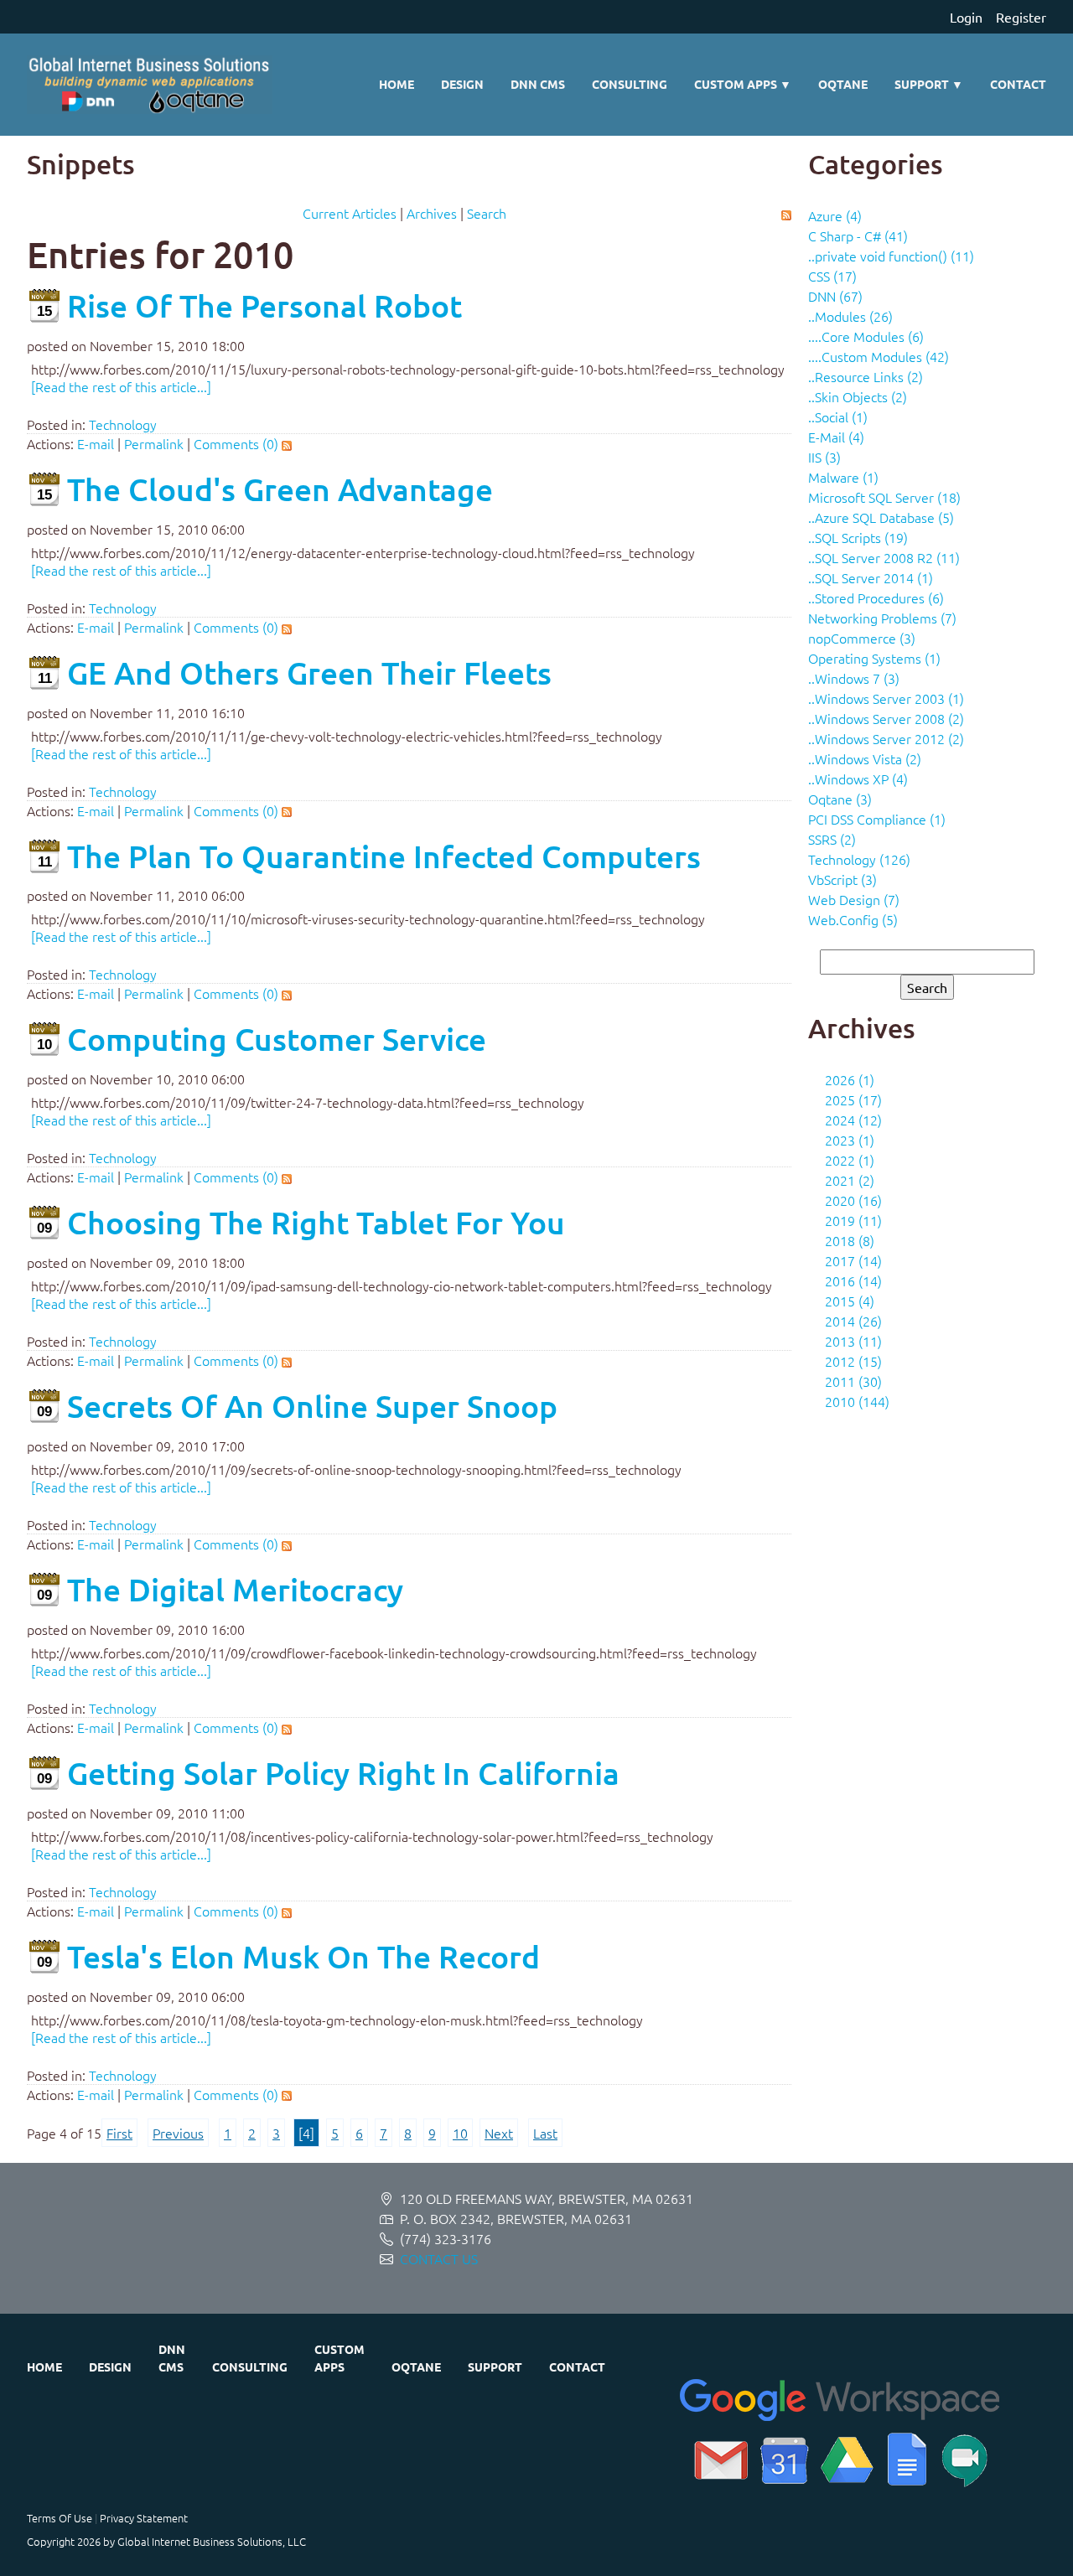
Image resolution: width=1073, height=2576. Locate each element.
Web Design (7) (854, 899)
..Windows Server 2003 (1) (886, 698)
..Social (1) (838, 416)
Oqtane (843, 84)
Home (397, 84)
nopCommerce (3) (862, 638)
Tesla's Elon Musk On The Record (303, 1956)
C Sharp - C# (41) (858, 235)
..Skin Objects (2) (858, 396)
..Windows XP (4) (858, 778)
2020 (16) (853, 1200)
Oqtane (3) (840, 799)
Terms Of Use (60, 2518)
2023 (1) (850, 1140)
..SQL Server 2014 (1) (871, 577)
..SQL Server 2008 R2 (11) (884, 557)
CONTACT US (439, 2258)
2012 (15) (853, 1361)
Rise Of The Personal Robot (264, 305)
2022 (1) (850, 1160)
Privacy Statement (144, 2518)
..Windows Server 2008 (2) (886, 718)
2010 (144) (857, 1401)
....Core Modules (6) (866, 336)
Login (966, 17)
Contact (1018, 84)
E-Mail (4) (836, 437)
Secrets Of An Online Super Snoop (312, 1406)
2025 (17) (853, 1099)
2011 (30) (853, 1381)
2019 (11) (853, 1220)
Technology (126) (859, 859)
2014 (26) (853, 1321)
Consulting (630, 84)
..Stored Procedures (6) (876, 597)
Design (462, 84)
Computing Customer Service (277, 1039)
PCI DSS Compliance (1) (877, 819)
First (119, 2133)
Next (499, 2133)
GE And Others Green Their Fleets (309, 672)
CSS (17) (832, 276)
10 (460, 2133)
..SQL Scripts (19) (858, 537)
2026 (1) (850, 1079)
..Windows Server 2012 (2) (886, 738)
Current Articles (350, 213)
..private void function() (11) (891, 256)
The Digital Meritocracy (235, 1589)
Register (1021, 17)
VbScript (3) (842, 879)
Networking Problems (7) (882, 618)
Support (929, 84)
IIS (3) (824, 457)
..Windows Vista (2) (865, 758)
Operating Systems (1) (874, 658)
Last (545, 2133)
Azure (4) (835, 215)
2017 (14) (853, 1260)
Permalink (154, 443)
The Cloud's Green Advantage (280, 489)
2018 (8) (850, 1240)
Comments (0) (236, 443)
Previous (178, 2133)
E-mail (96, 443)
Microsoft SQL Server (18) (884, 497)
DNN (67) (835, 296)
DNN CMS (538, 84)
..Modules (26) (850, 316)
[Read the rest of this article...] (121, 386)
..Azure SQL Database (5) (881, 517)
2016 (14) (853, 1280)
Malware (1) (843, 477)
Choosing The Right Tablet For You (316, 1222)
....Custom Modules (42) (879, 356)
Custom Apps (743, 84)
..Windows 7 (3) (854, 678)
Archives (432, 213)
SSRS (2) (832, 839)
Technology (123, 424)
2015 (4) (850, 1301)
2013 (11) (853, 1341)
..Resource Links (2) (866, 376)
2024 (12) (853, 1120)
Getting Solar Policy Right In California (343, 1773)
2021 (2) (850, 1180)
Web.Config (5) (853, 919)
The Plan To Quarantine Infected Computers (384, 856)
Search (487, 213)
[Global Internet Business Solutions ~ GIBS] (150, 85)
